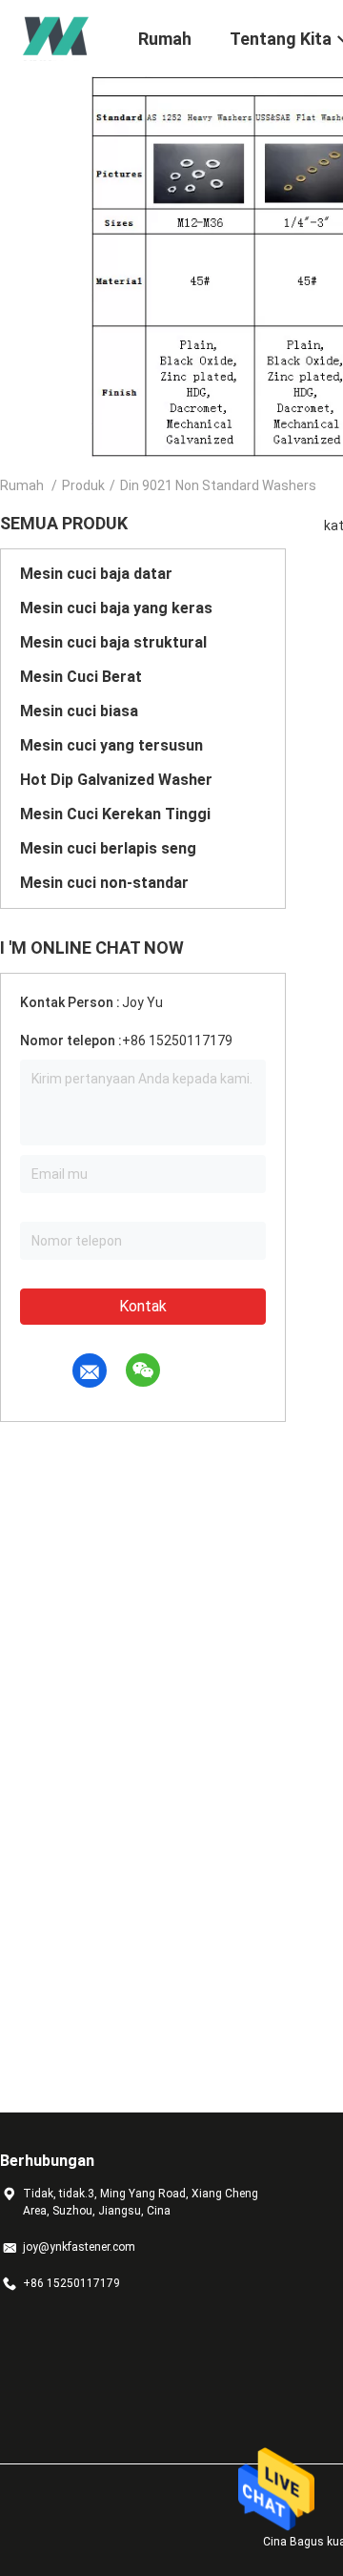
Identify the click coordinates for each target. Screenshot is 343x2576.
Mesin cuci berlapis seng (108, 848)
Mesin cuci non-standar (104, 883)
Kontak (143, 1306)
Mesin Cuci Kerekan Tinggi (115, 814)
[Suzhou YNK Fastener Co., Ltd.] (57, 36)
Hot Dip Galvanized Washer (116, 780)
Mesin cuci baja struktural (113, 642)
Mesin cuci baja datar (96, 574)
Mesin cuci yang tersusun (111, 745)
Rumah (22, 485)
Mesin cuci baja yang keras (116, 608)
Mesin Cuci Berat (81, 677)
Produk (83, 485)
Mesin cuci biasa (79, 711)
